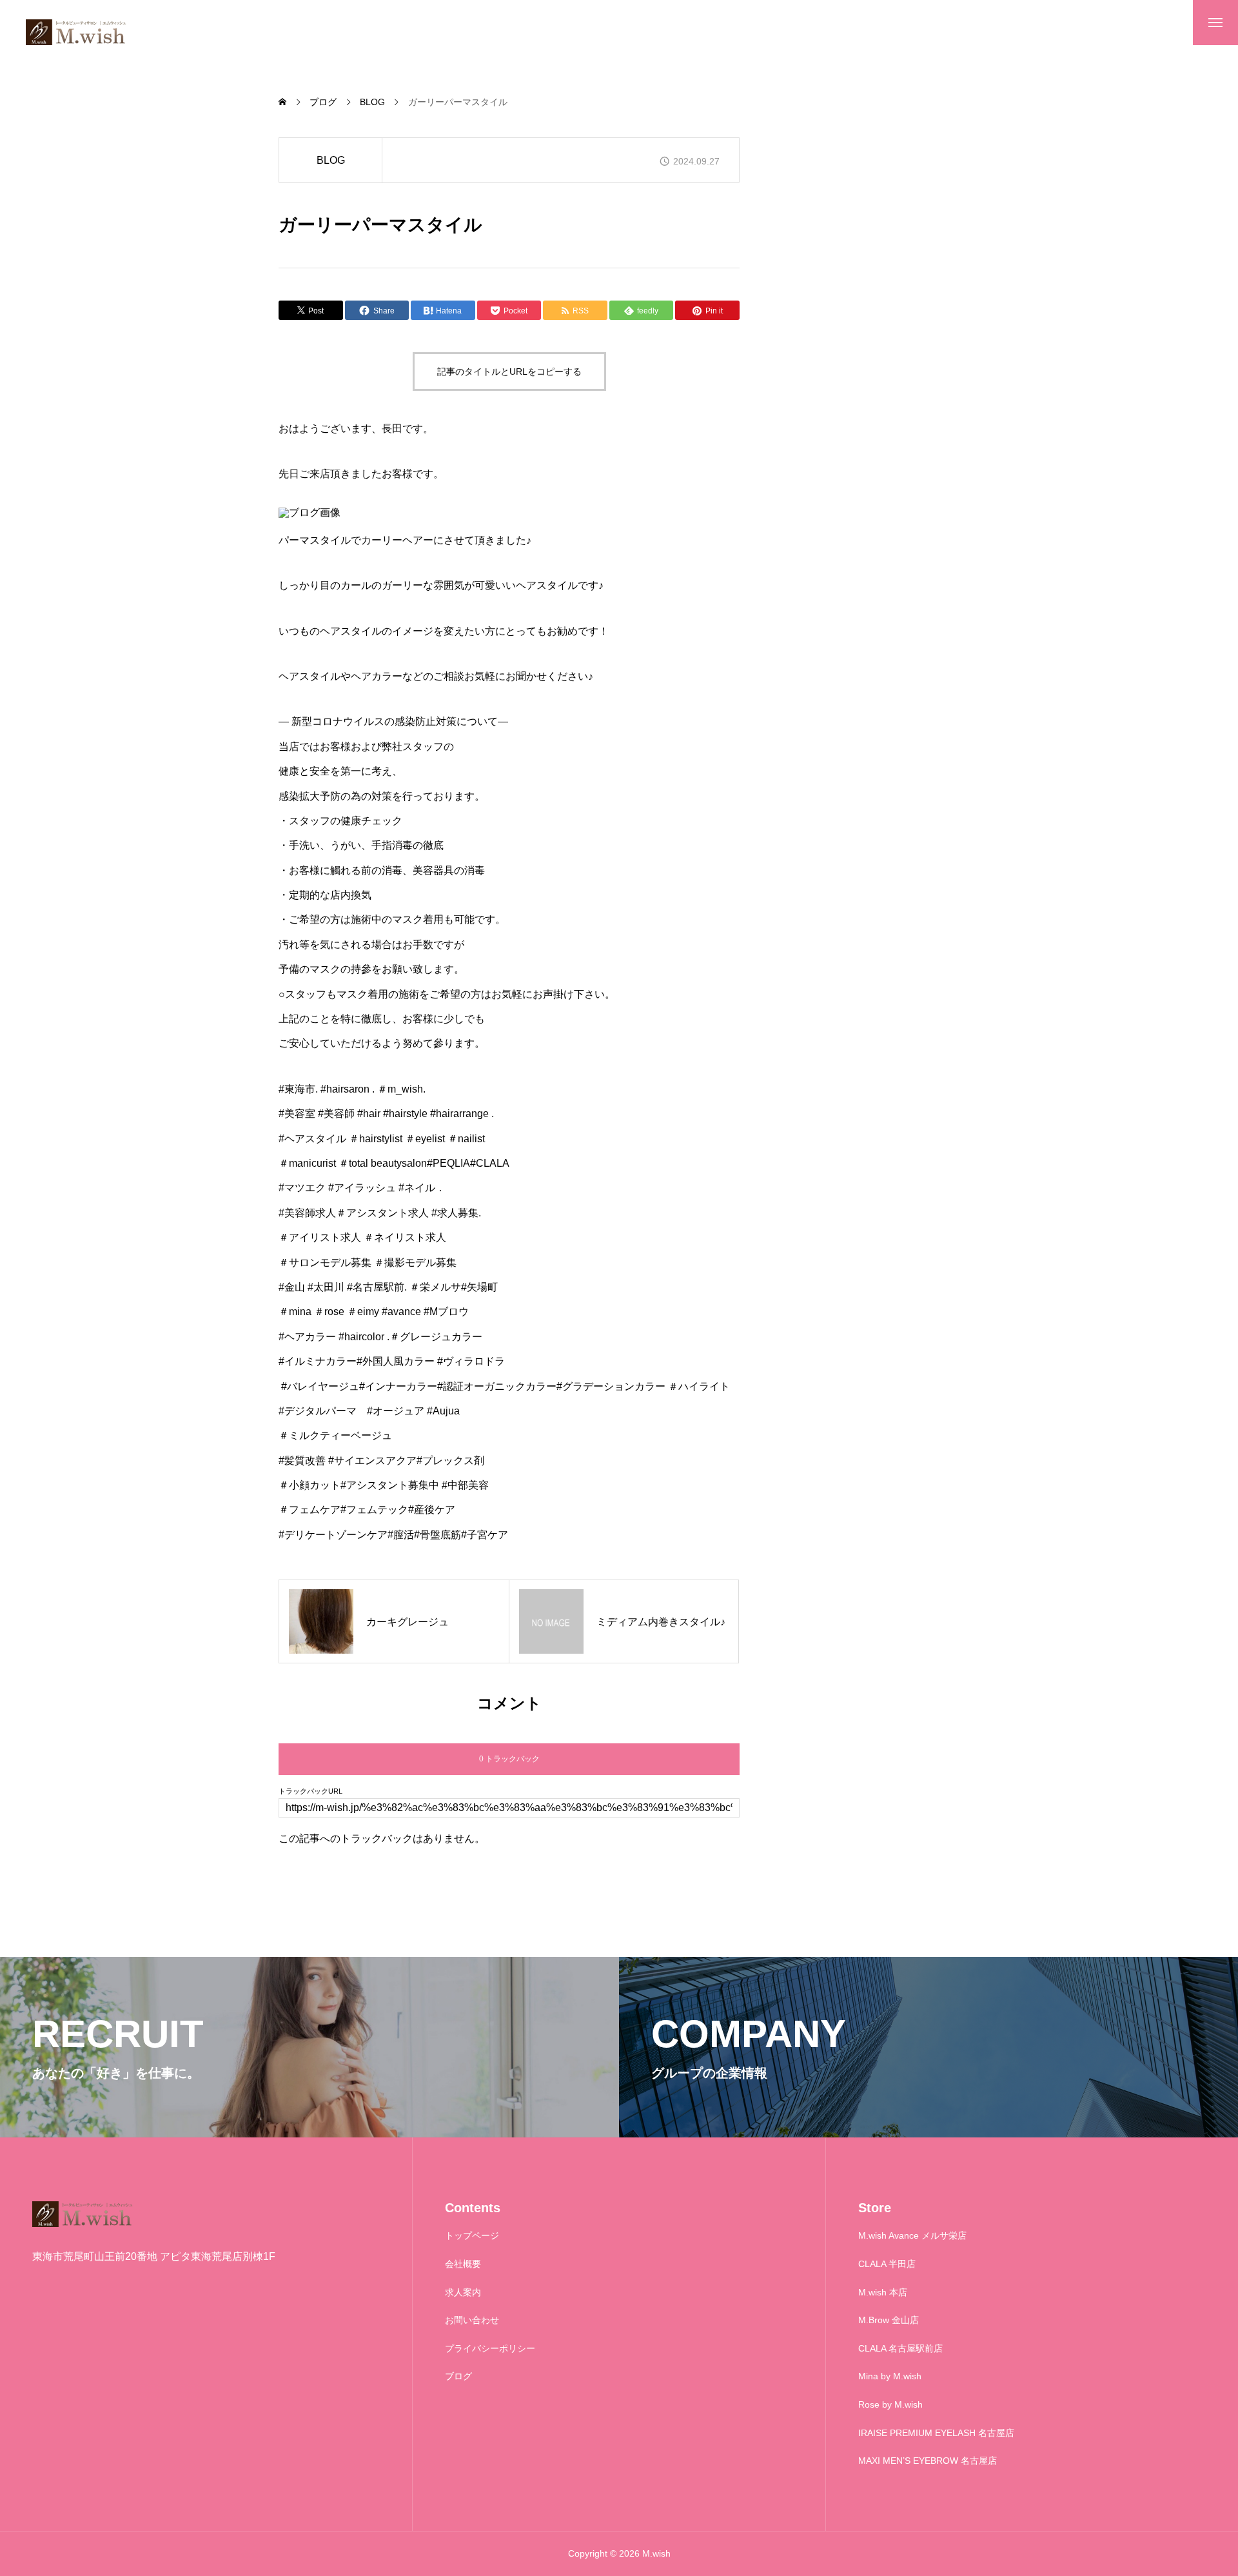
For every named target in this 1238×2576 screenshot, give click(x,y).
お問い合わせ (472, 2320)
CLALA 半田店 (887, 2264)
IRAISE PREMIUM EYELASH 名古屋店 (936, 2433)
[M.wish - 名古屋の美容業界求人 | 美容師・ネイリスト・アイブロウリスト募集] (77, 32)
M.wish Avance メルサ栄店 (912, 2235)
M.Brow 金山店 (889, 2320)
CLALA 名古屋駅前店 (900, 2348)
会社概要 (463, 2264)
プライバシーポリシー (490, 2348)
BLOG (331, 160)
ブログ (458, 2376)
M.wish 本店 (883, 2292)
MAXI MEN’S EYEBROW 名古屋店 (928, 2461)
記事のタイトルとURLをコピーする (509, 372)
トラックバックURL (310, 1791)
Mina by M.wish (890, 2376)
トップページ (472, 2235)
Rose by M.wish (890, 2404)
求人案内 (463, 2292)
